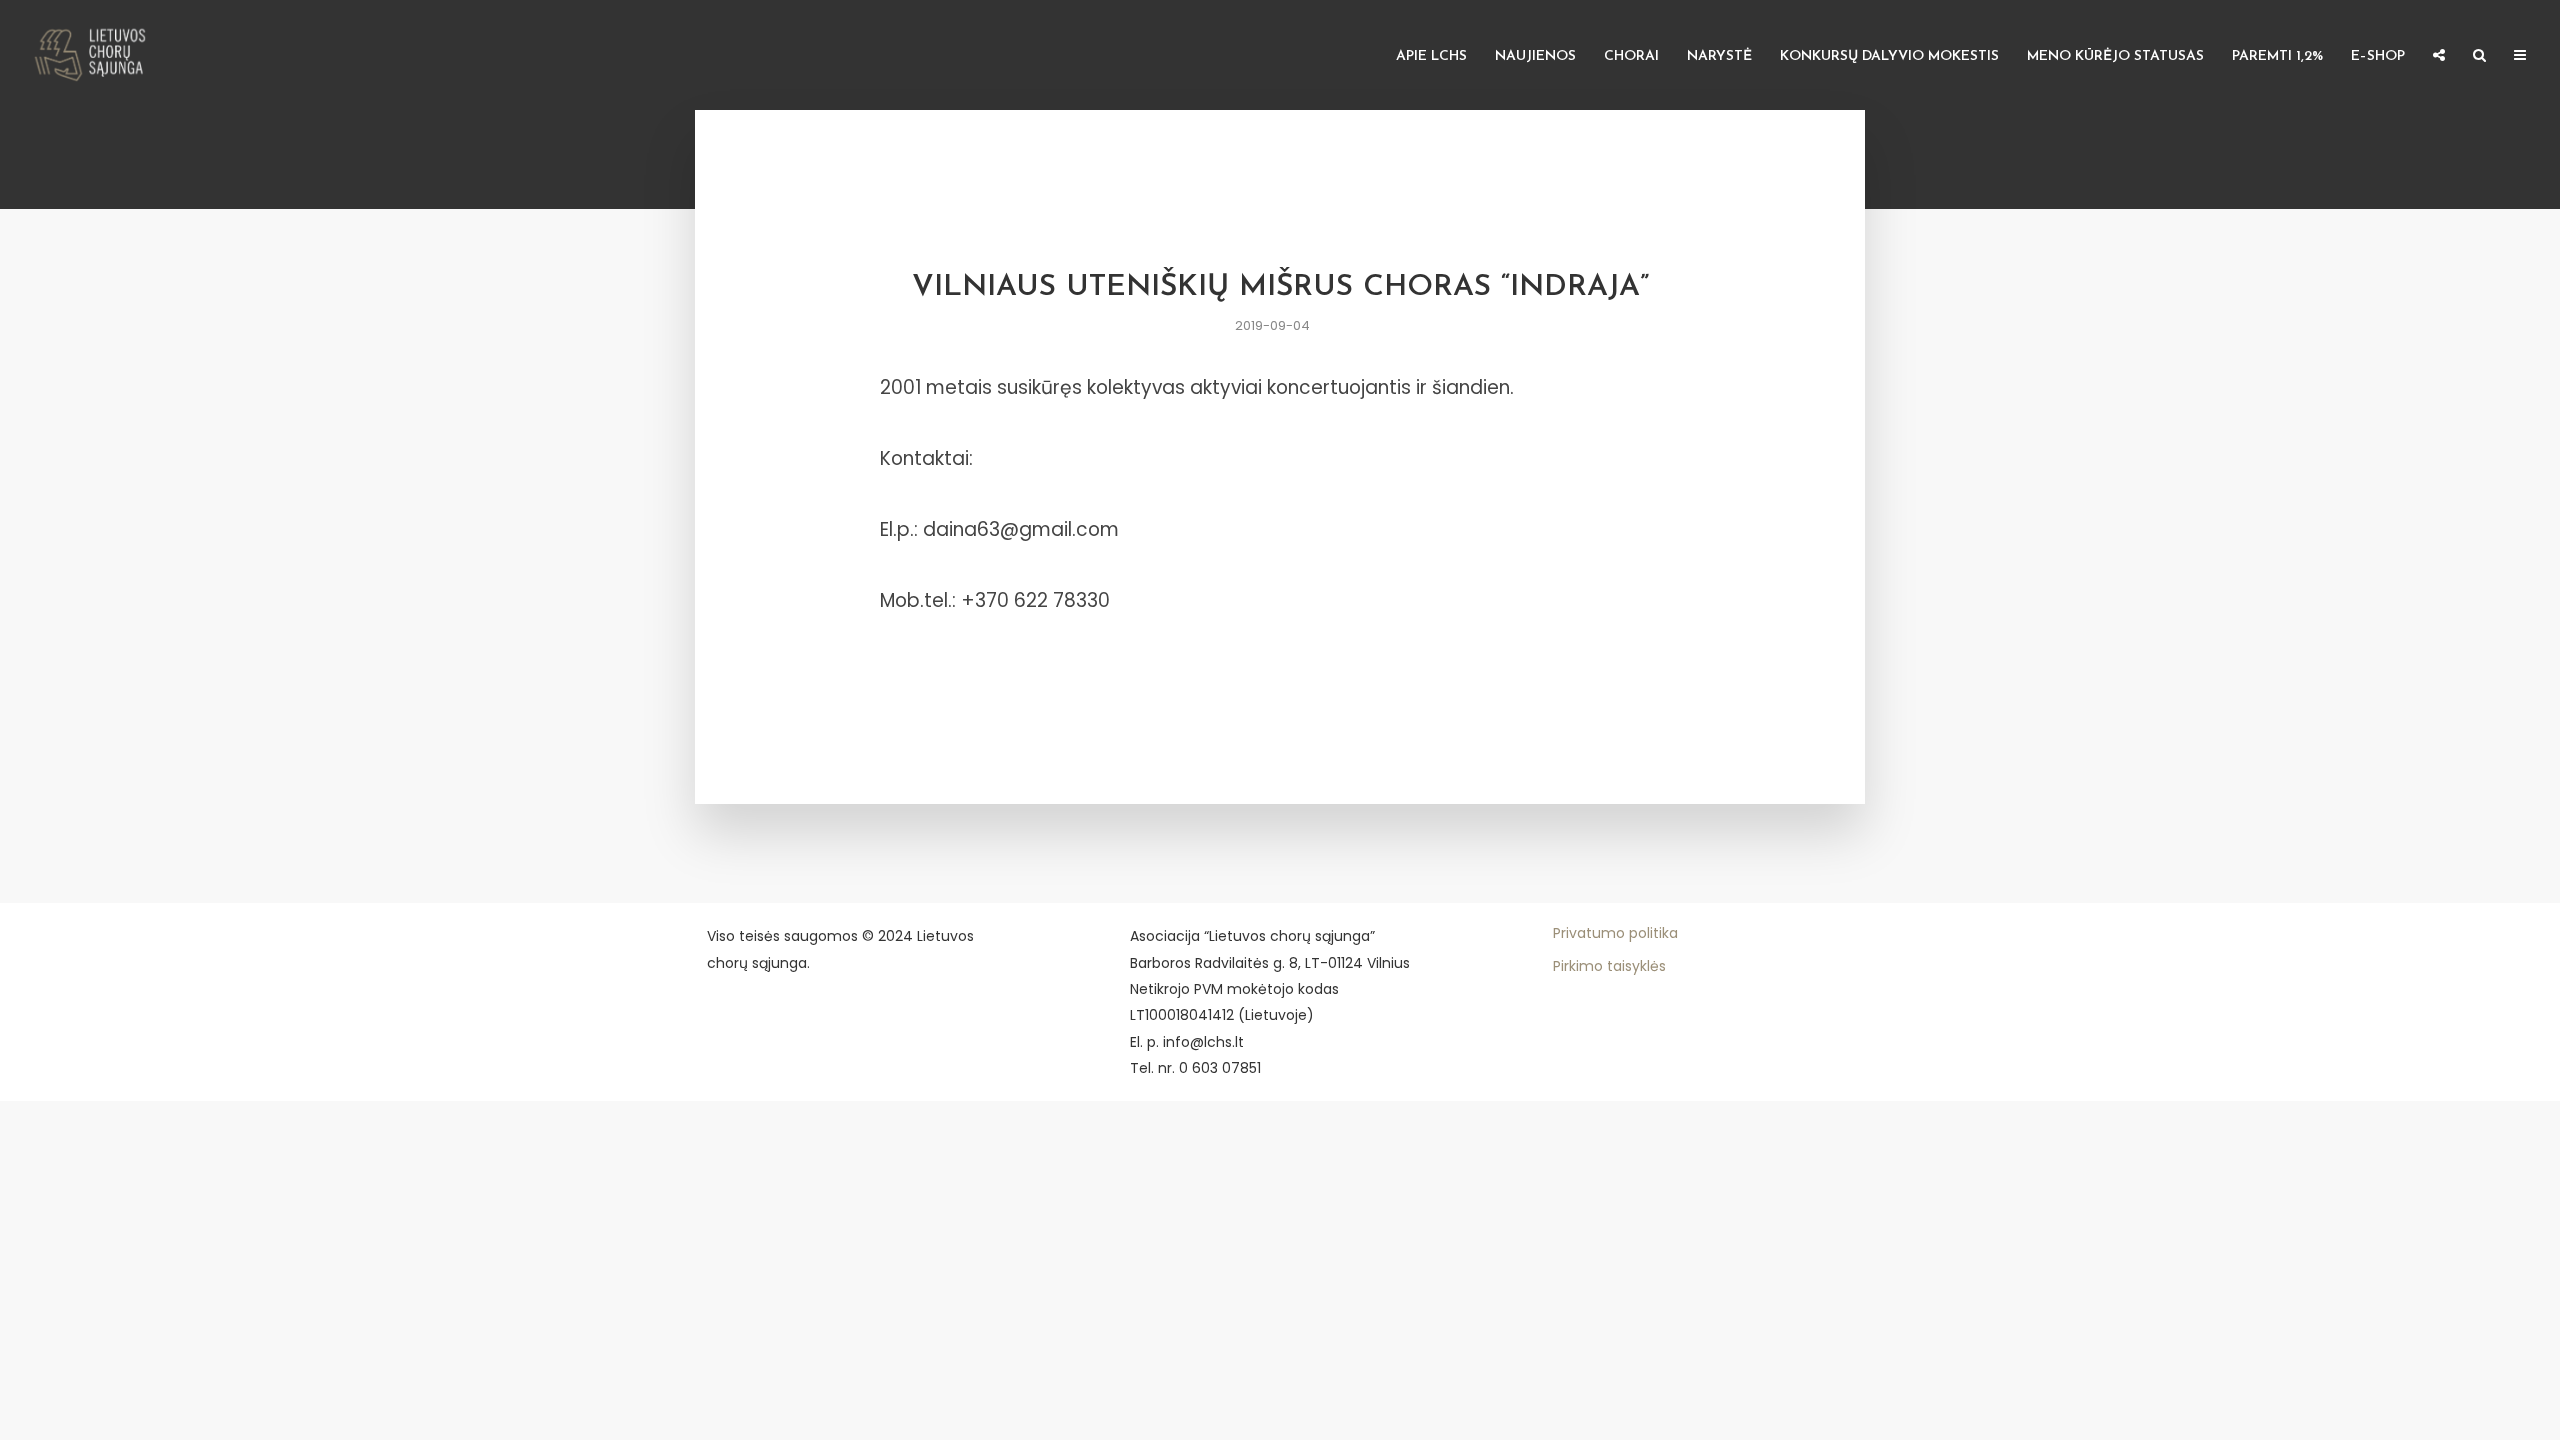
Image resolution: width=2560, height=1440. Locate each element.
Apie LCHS (1431, 56)
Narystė (1719, 56)
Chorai (1631, 56)
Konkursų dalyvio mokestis (1889, 56)
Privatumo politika (1615, 933)
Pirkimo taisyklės (1609, 966)
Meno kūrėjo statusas (2115, 56)
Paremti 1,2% (2277, 56)
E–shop (2378, 56)
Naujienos (1535, 56)
